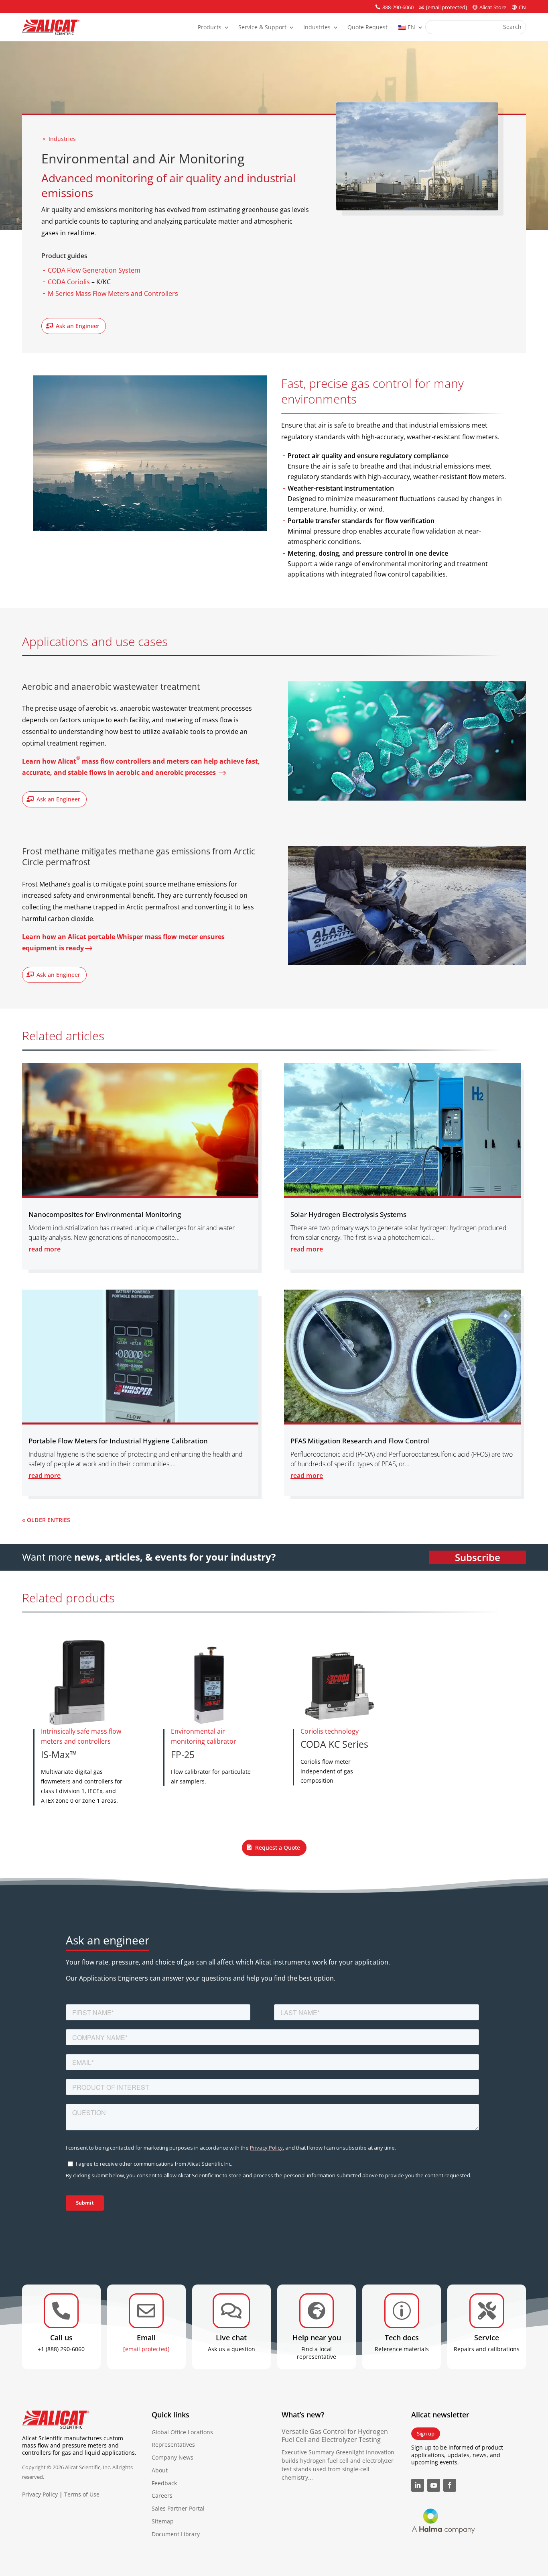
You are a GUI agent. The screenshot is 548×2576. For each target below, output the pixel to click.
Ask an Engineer (78, 326)
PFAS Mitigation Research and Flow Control (360, 1441)
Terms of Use (82, 2494)
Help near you (317, 2338)
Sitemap (163, 2521)
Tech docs (402, 2338)
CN (522, 7)
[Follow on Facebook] (450, 2485)
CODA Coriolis (69, 282)
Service (487, 2338)
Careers (162, 2495)
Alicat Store (493, 7)
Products (210, 28)
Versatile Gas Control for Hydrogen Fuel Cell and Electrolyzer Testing (335, 2436)
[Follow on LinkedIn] (418, 2485)
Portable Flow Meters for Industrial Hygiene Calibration (118, 1441)
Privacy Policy (40, 2494)
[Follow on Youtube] (434, 2485)
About (160, 2470)
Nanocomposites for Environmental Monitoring (105, 1214)
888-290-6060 (398, 7)
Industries (317, 28)
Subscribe (478, 1557)
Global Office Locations (182, 2432)
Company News (173, 2457)
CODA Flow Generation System (94, 270)
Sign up (426, 2433)
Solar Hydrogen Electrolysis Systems (348, 1214)
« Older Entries (46, 1519)
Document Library (176, 2534)
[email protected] (146, 2349)
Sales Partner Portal (178, 2508)
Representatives (173, 2445)
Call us (61, 2338)
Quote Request (367, 28)
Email (146, 2338)
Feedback (164, 2483)
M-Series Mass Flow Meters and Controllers (113, 293)
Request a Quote (278, 1847)
